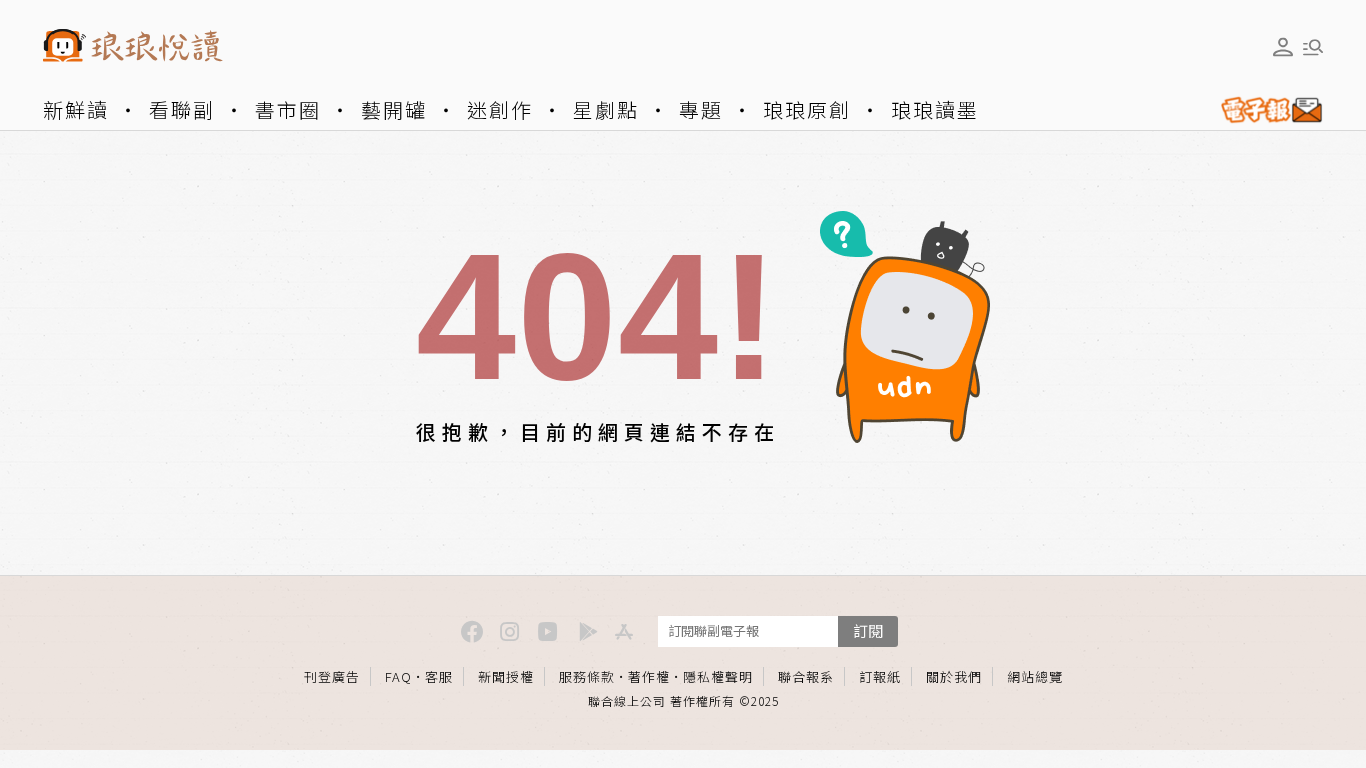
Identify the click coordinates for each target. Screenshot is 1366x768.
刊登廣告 (332, 676)
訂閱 (868, 630)
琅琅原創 (807, 109)
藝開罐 (394, 109)
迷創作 (500, 109)
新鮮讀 (76, 109)
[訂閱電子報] (1264, 110)
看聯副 (182, 109)
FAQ (398, 676)
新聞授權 (506, 676)
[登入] (1283, 47)
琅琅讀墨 (935, 109)
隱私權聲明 (718, 676)
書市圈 (288, 109)
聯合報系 (806, 676)
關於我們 (954, 676)
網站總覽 (1035, 676)
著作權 (649, 676)
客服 (439, 676)
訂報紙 (880, 676)
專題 (701, 109)
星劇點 (606, 109)
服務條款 (587, 676)
